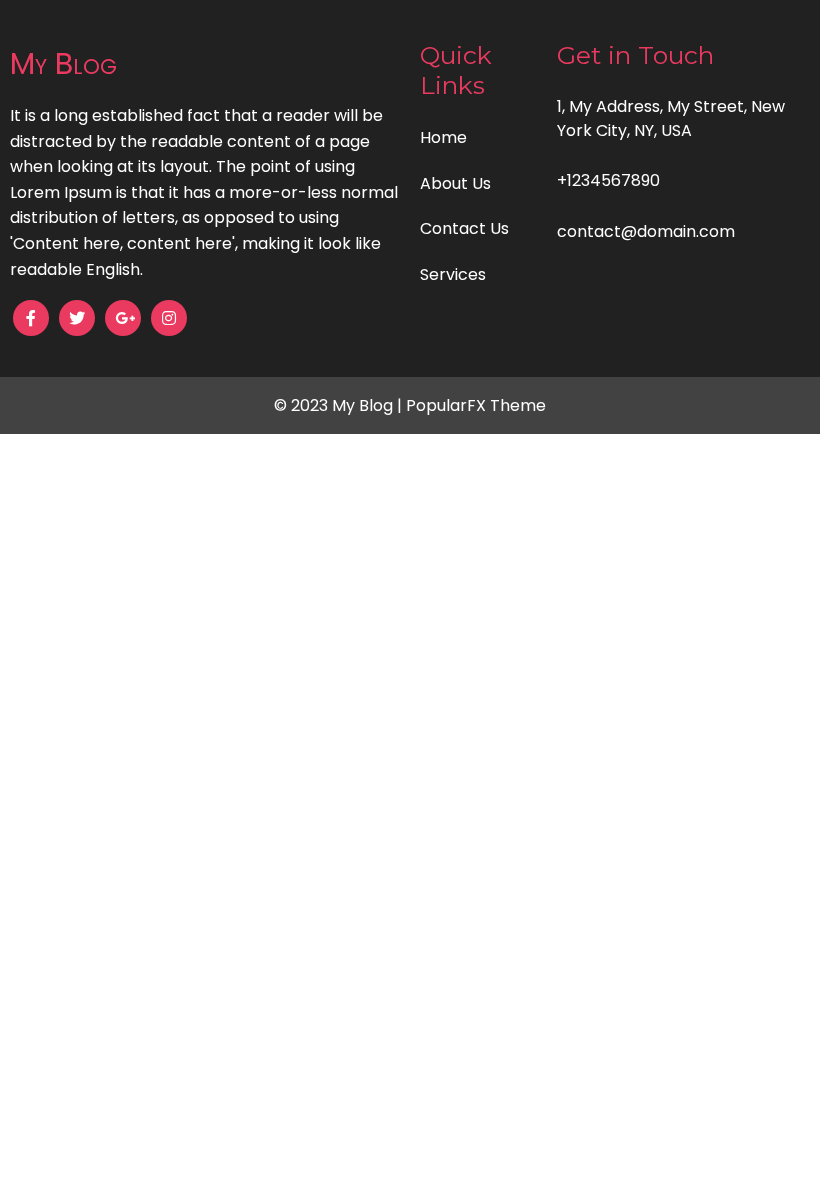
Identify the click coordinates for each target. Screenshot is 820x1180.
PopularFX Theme (476, 405)
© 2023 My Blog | (340, 405)
